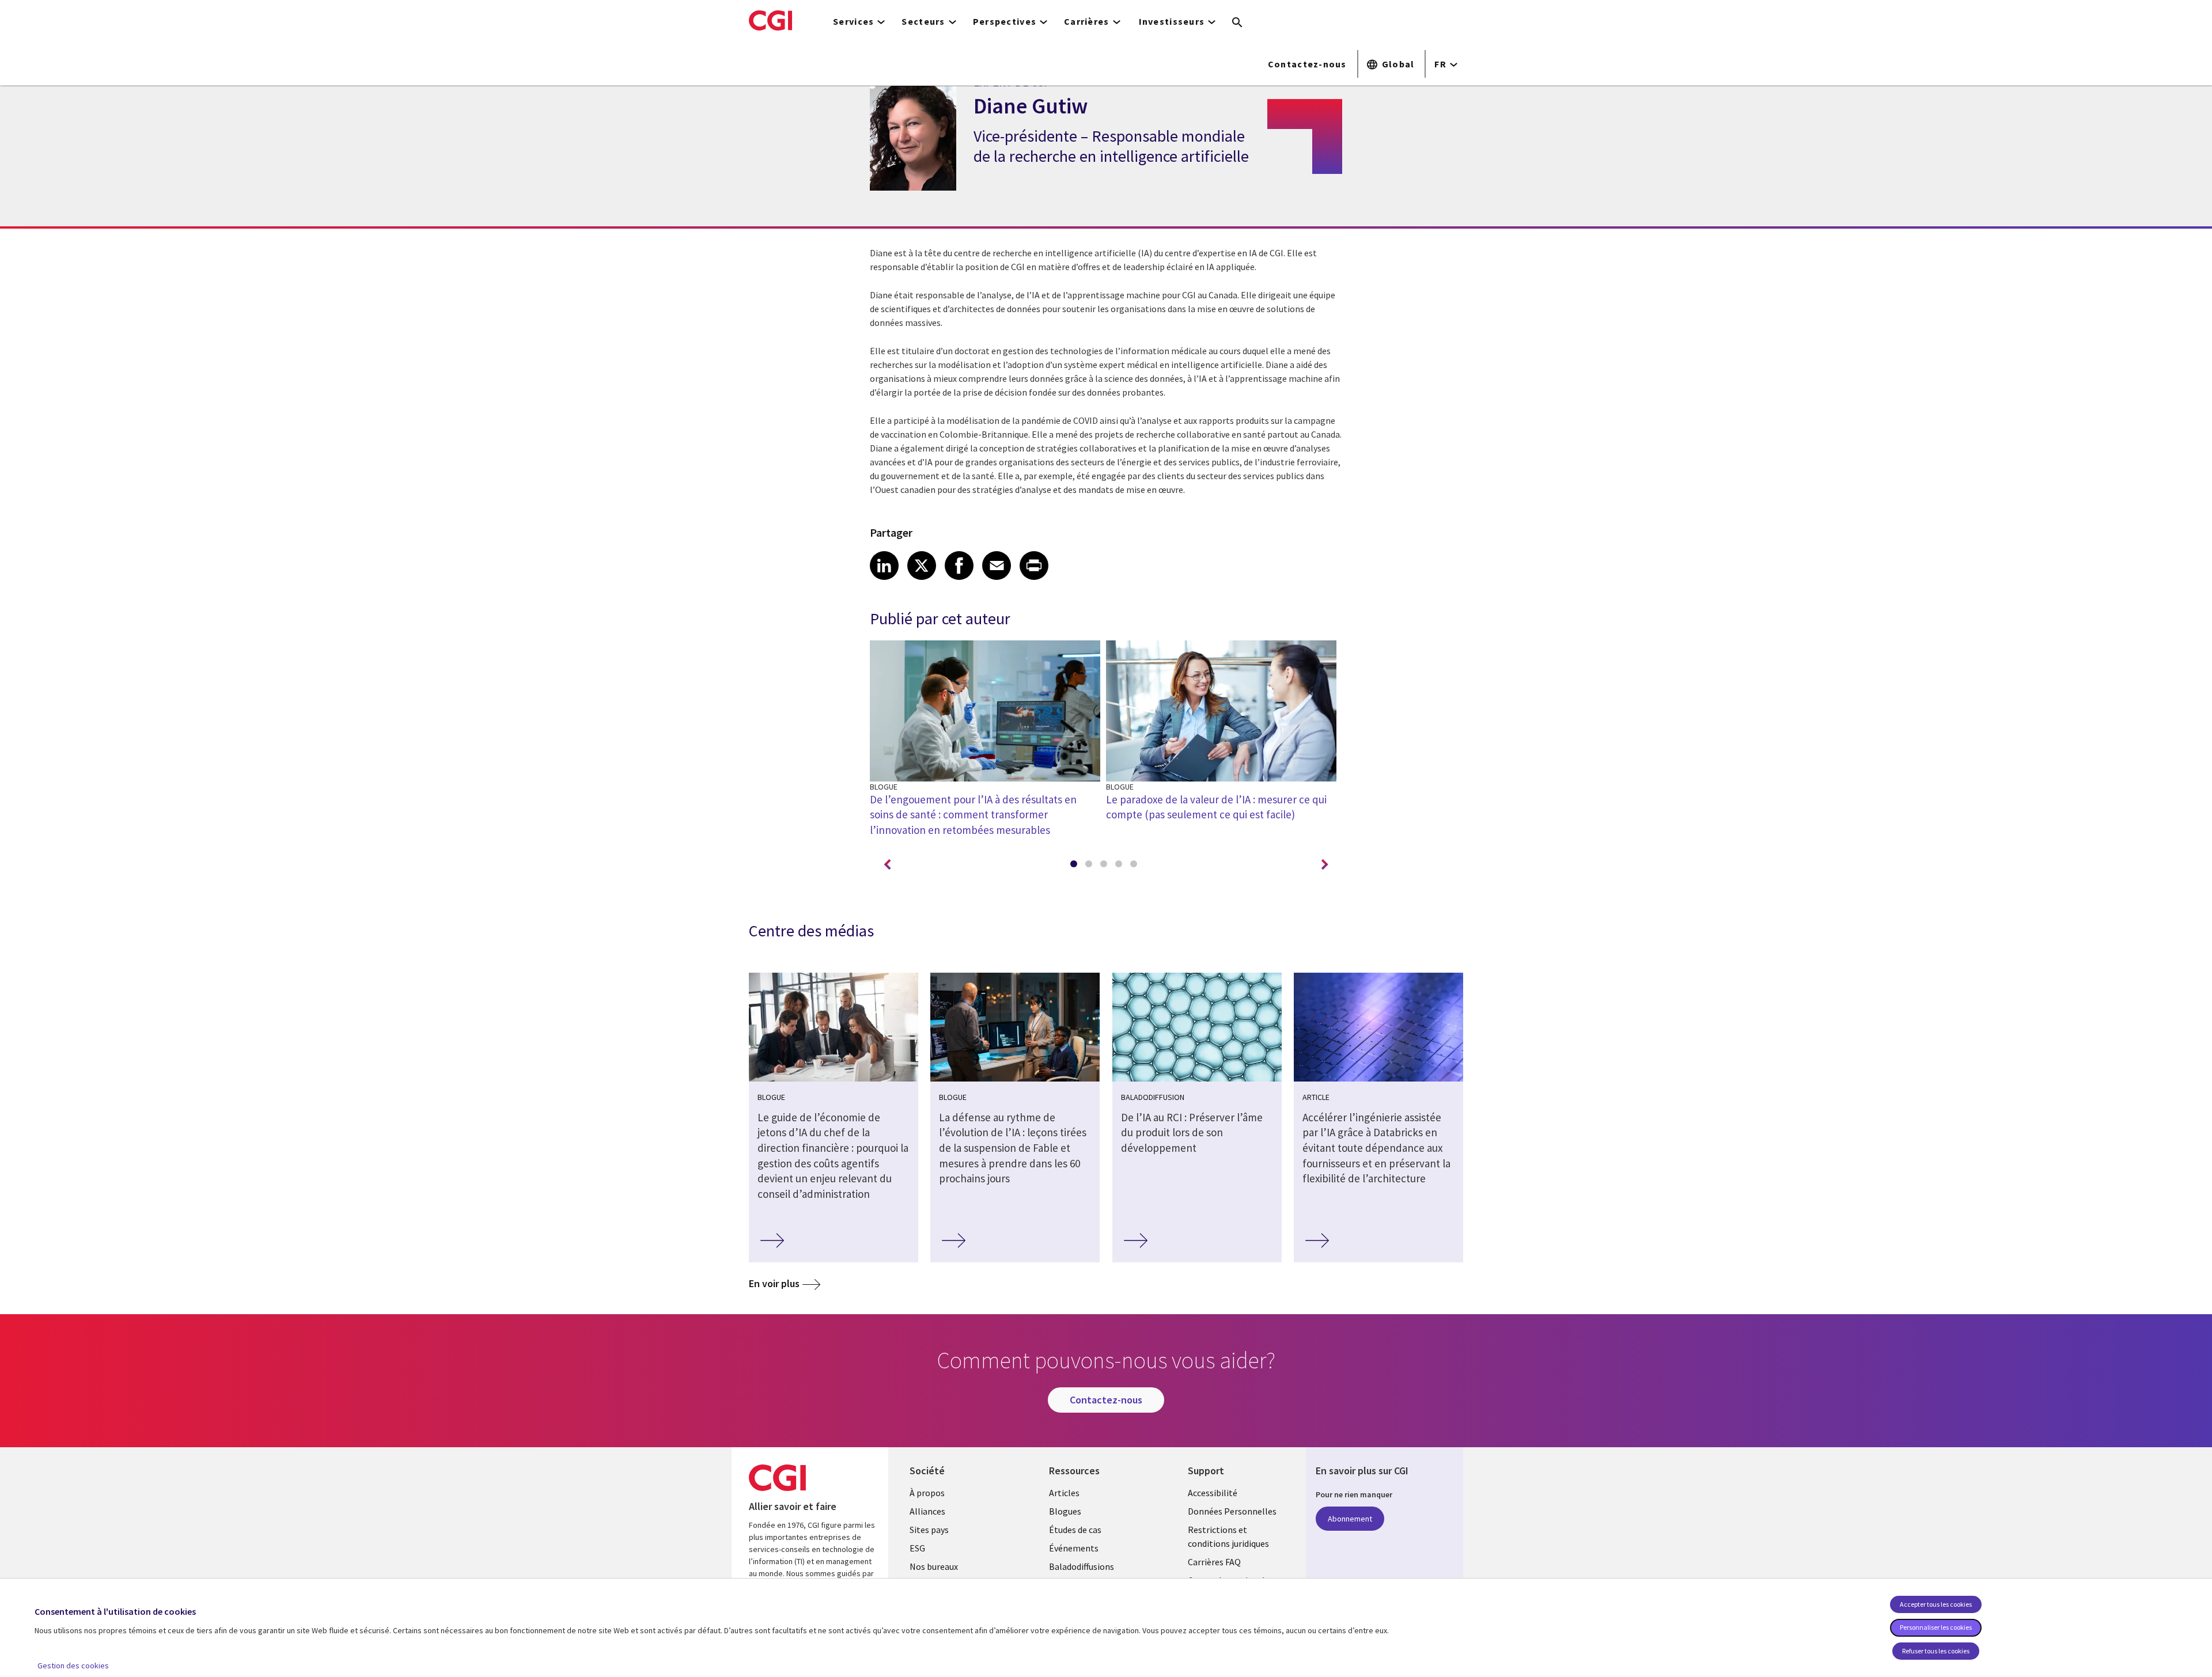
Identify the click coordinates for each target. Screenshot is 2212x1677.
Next (1325, 865)
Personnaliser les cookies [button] (1936, 1627)
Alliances (927, 1511)
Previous (887, 865)
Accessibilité (1213, 1493)
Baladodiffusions (1082, 1566)
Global (1398, 64)
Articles (1064, 1493)
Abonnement (1350, 1519)
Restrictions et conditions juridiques (1228, 1536)
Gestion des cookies (73, 1665)
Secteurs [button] (923, 21)
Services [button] (853, 21)
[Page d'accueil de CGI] (770, 20)
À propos (927, 1493)
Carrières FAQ (1214, 1562)
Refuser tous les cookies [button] (1936, 1651)
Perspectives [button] (1005, 21)
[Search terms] (1237, 23)
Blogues (1065, 1511)
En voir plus (774, 1283)
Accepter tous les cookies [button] (1936, 1604)
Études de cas (1075, 1530)
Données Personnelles (1232, 1511)
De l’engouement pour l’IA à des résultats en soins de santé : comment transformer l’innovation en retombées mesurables (973, 815)
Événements (1074, 1548)
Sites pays (929, 1530)
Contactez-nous (1307, 64)
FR (1440, 64)
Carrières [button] (1087, 21)
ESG (917, 1548)
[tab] (1076, 866)
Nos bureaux (934, 1566)
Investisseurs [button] (1172, 21)
